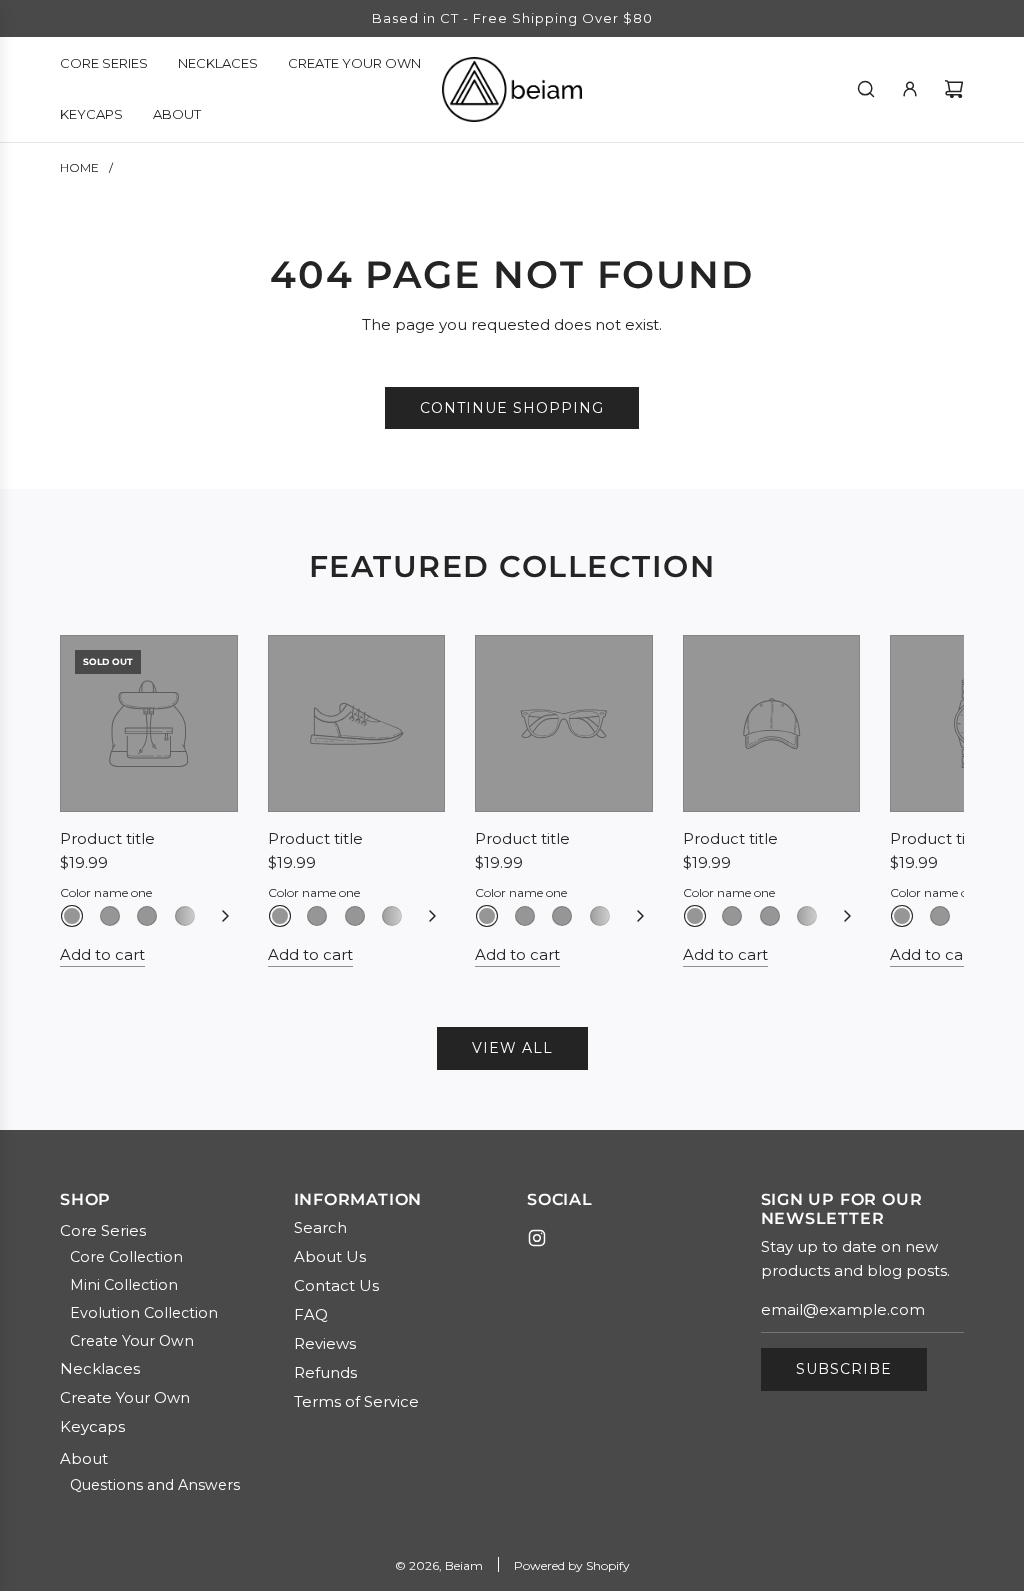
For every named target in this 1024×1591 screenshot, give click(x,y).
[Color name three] (147, 916)
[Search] (866, 89)
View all (512, 1048)
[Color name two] (110, 916)
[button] (97, 801)
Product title (107, 838)
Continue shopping (512, 408)
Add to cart (102, 954)
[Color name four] (185, 916)
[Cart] (954, 89)
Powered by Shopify (572, 1565)
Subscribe (844, 1369)
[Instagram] (537, 1238)
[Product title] (149, 724)
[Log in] (910, 89)
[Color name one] (72, 916)
